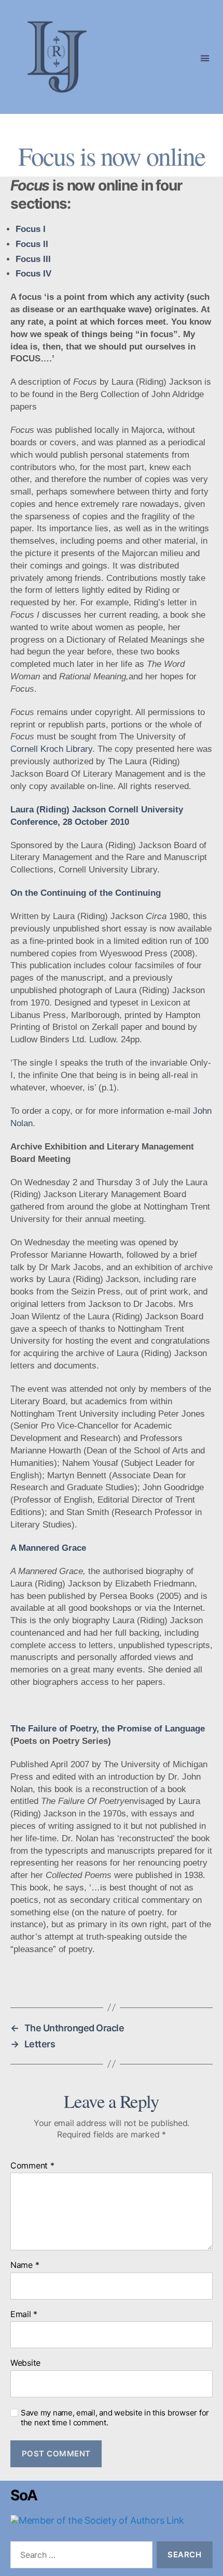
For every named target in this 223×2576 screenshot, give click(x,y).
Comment (32, 2166)
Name (25, 2265)
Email (24, 2315)
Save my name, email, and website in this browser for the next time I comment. (115, 2418)
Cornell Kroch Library (51, 749)
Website (25, 2363)
